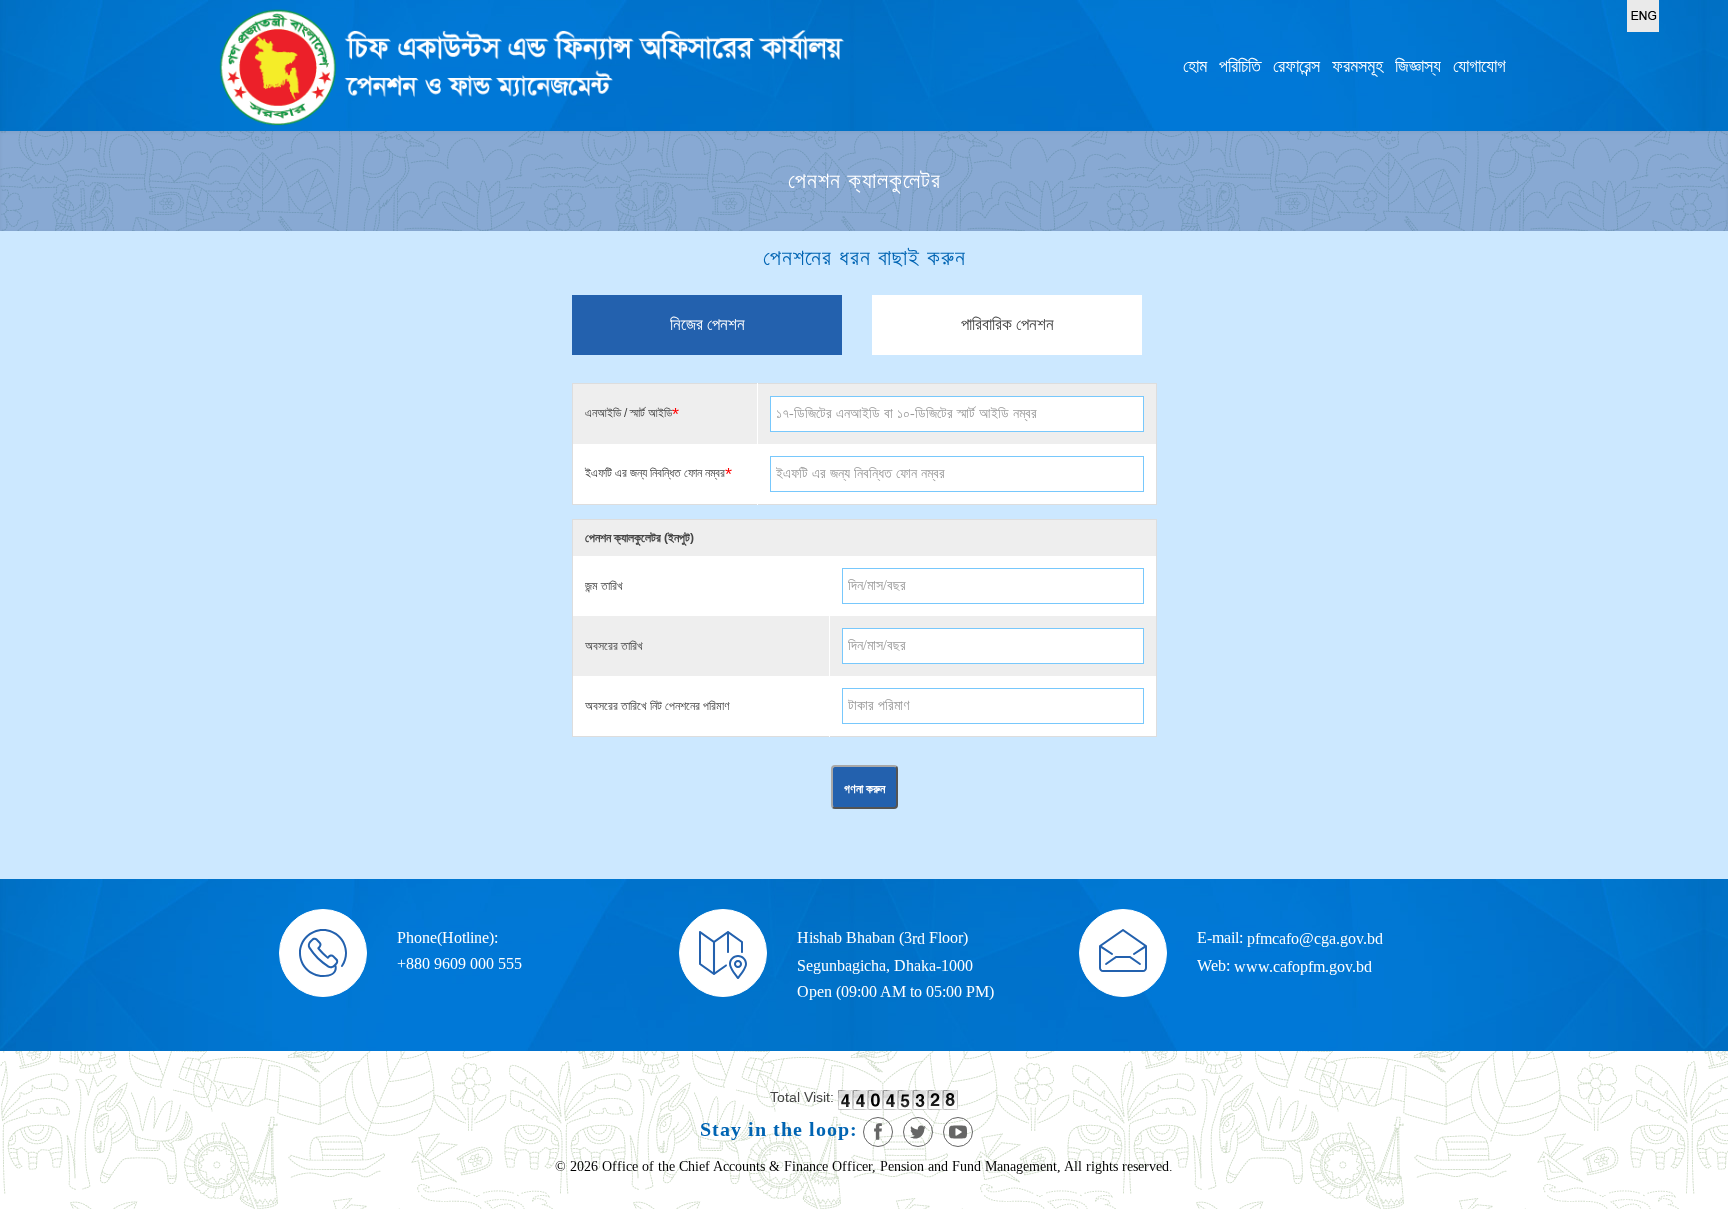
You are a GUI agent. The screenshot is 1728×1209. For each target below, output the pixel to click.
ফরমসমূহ (1357, 66)
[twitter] (918, 1132)
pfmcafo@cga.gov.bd (1315, 939)
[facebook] (878, 1132)
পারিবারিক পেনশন (1007, 324)
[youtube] (958, 1132)
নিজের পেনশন (707, 324)
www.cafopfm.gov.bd (1303, 966)
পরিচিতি (1240, 66)
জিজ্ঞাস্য (1418, 66)
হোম (1195, 66)
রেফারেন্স (1296, 66)
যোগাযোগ (1479, 66)
